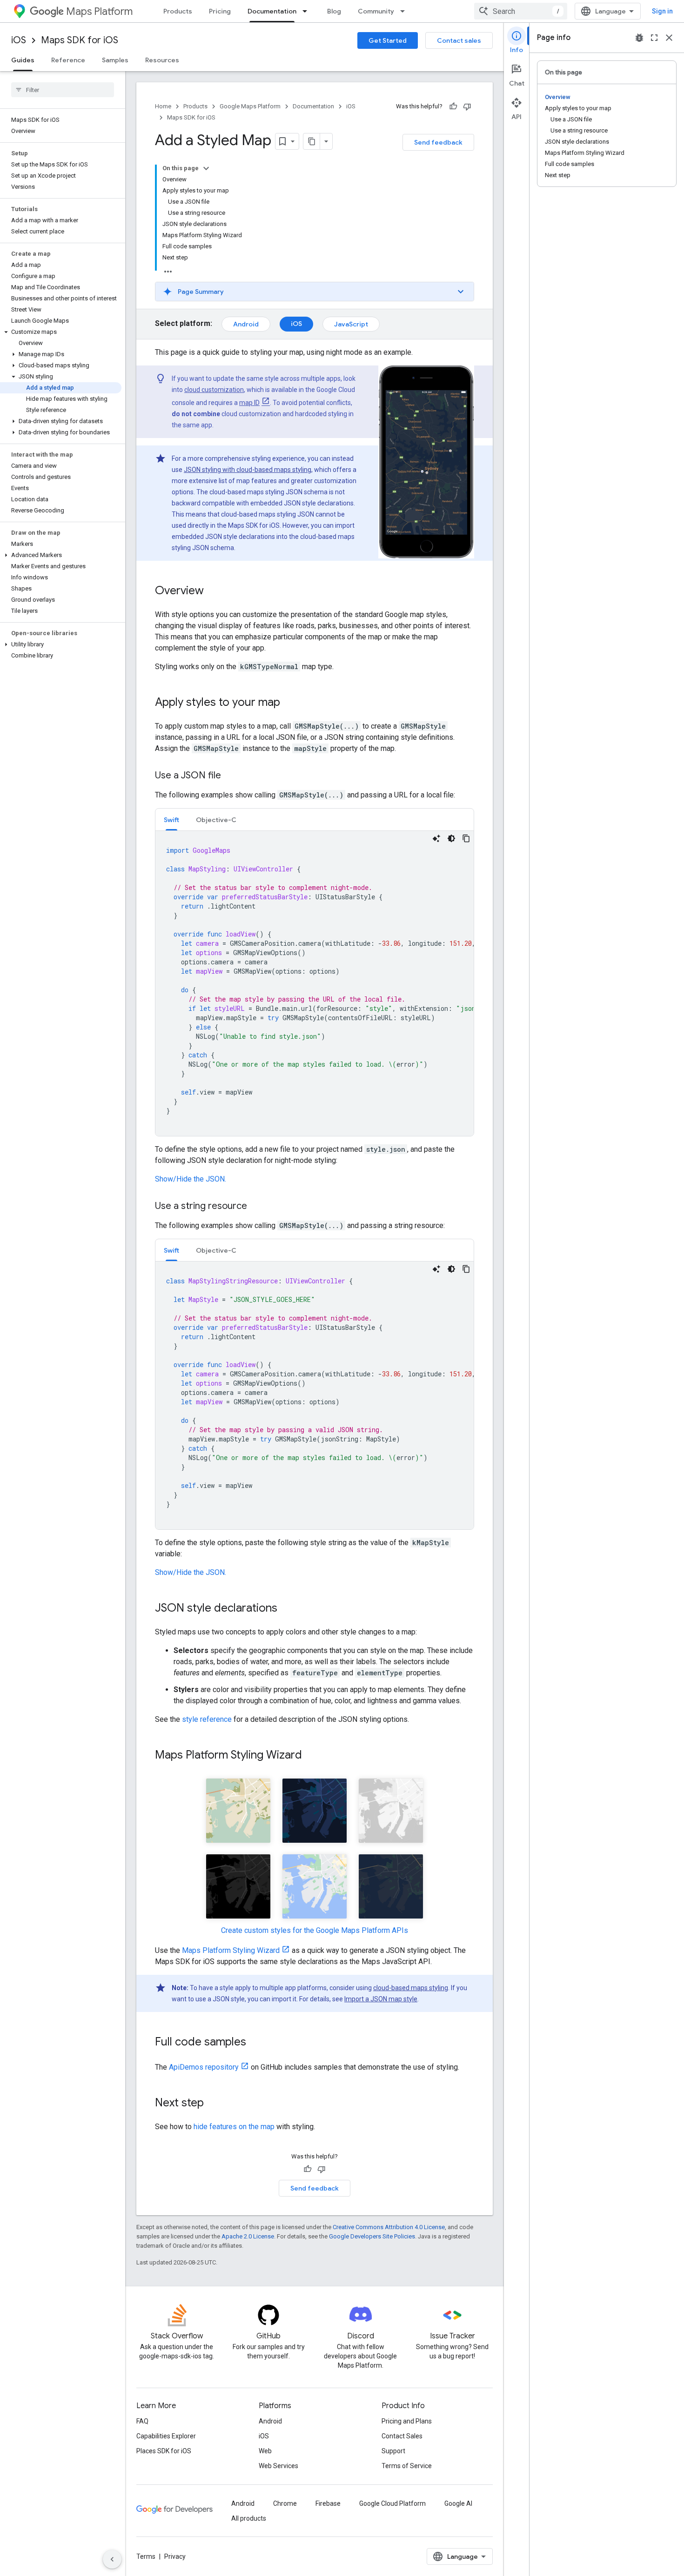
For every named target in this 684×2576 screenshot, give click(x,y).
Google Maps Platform (250, 106)
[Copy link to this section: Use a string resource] (256, 1207)
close (669, 38)
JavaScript (351, 324)
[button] (61, 332)
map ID (249, 403)
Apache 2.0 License (248, 2236)
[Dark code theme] (451, 838)
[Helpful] (453, 106)
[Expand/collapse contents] (206, 168)
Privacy (175, 2556)
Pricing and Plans (407, 2421)
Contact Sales (402, 2436)
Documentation (272, 11)
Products (178, 11)
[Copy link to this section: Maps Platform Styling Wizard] (311, 1756)
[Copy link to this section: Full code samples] (255, 2043)
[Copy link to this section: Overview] (213, 591)
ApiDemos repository (204, 2067)
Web (265, 2451)
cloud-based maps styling (411, 1988)
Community (376, 11)
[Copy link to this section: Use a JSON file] (230, 776)
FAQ (142, 2421)
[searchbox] (63, 90)
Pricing (220, 11)
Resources (162, 60)
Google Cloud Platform (392, 2503)
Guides (23, 60)
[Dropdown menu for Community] (405, 11)
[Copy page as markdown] (312, 141)
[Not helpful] (467, 106)
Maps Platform (99, 11)
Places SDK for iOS (164, 2451)
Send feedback (438, 142)
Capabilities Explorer (166, 2436)
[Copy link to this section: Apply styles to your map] (289, 703)
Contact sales (459, 40)
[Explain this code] (436, 838)
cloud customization (214, 390)
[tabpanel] (315, 983)
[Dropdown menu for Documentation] (308, 11)
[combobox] (521, 11)
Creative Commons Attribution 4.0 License (389, 2227)
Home (163, 106)
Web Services (278, 2466)
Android (246, 324)
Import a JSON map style (381, 1999)
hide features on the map (234, 2127)
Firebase (328, 2503)
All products (249, 2518)
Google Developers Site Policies (372, 2236)
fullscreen (654, 38)
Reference (68, 60)
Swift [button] (171, 820)
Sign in (662, 11)
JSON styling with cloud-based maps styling (248, 470)
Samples (115, 60)
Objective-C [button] (216, 820)
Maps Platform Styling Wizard (231, 1950)
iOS (19, 40)
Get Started (388, 40)
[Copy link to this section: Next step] (213, 2104)
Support (393, 2451)
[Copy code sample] (466, 838)
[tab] (171, 820)
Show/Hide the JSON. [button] (191, 1179)
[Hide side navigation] (112, 2559)
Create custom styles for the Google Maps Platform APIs (315, 1930)
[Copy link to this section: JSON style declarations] (287, 1609)
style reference (207, 1719)
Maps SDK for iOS (80, 40)
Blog (334, 11)
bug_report (639, 38)
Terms (146, 2556)
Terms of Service (407, 2466)
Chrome (285, 2503)
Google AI (458, 2503)
